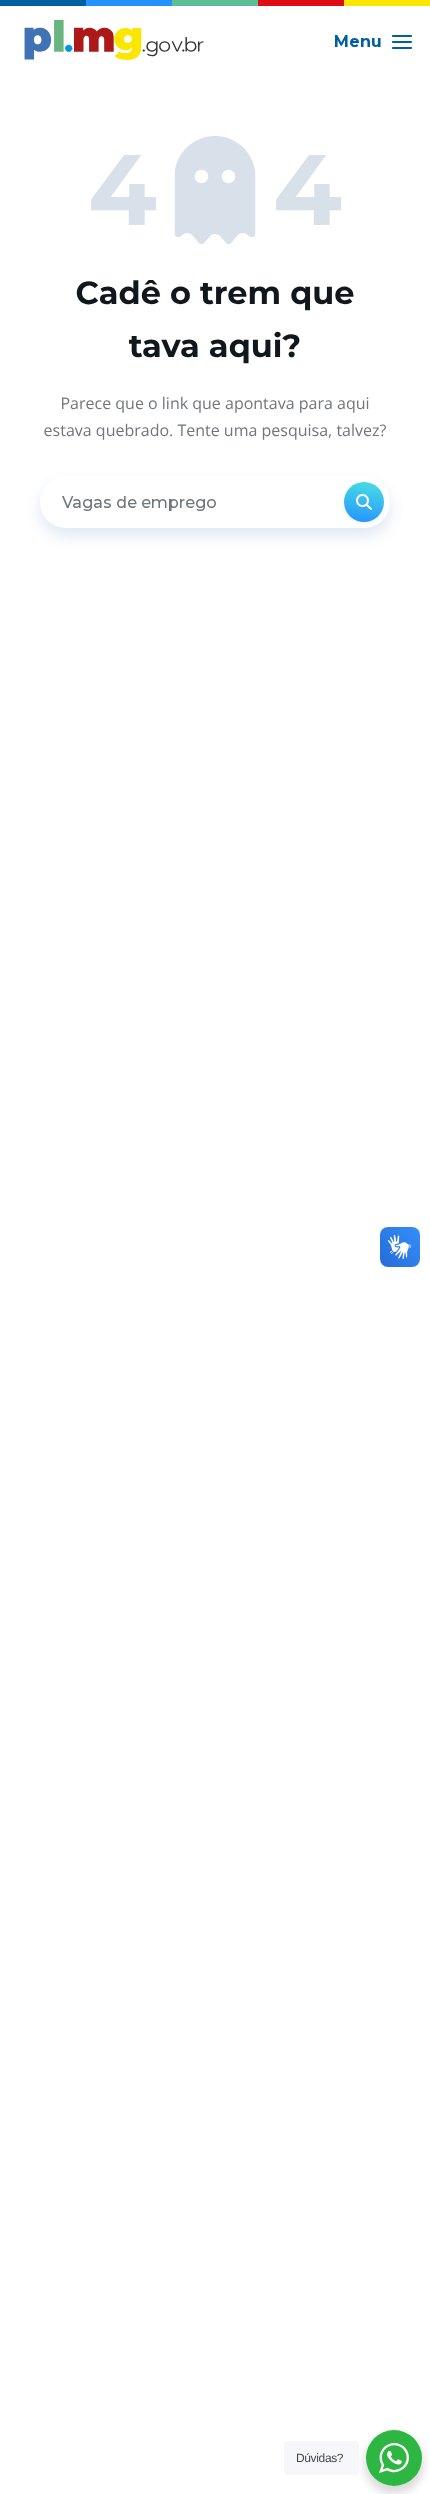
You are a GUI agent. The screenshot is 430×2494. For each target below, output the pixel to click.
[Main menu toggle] (374, 42)
